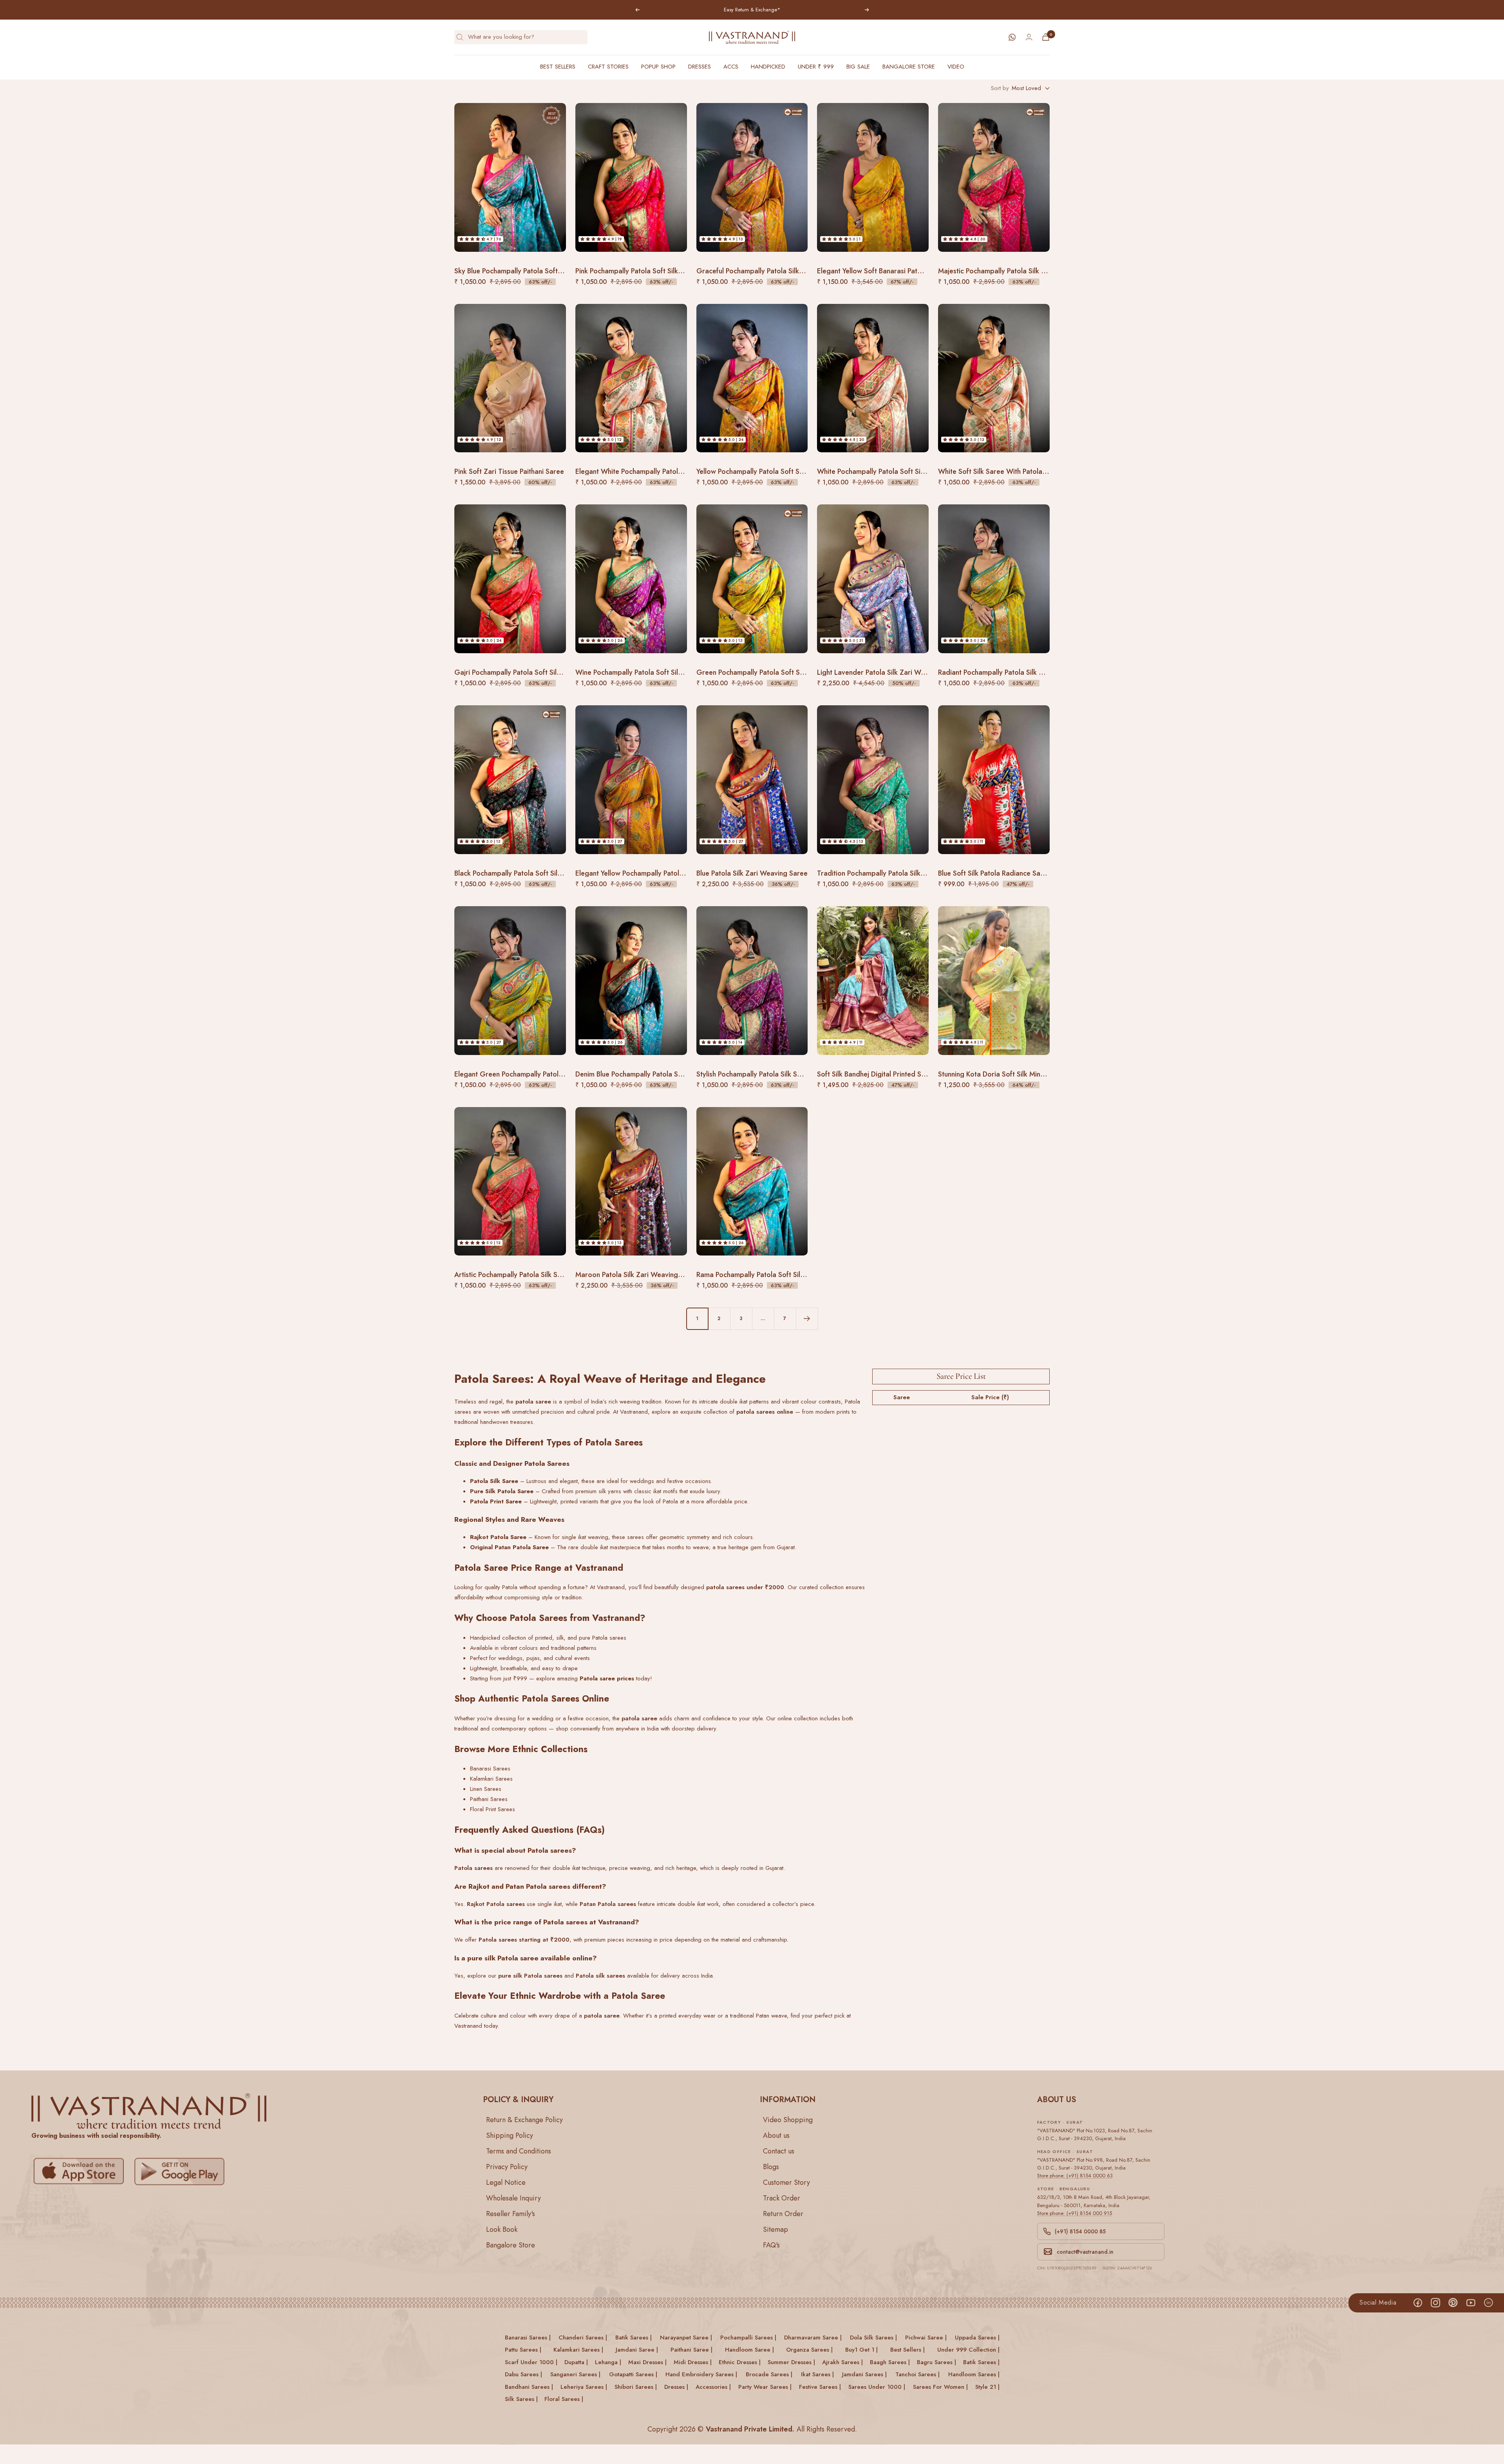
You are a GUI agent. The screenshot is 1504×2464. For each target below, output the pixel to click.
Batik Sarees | (981, 2362)
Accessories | (713, 2387)
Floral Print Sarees (493, 1809)
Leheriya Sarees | (584, 2387)
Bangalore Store (909, 67)
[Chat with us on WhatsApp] (1012, 37)
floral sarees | (564, 2399)
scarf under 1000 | (531, 2362)
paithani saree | (691, 2350)
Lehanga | (608, 2362)
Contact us (779, 2151)
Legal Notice (506, 2182)
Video (956, 67)
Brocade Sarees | (769, 2374)
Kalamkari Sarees (491, 1779)
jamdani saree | (637, 2350)
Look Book (502, 2229)
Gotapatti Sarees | (633, 2374)
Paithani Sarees (489, 1799)
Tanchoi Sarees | (917, 2374)
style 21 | (987, 2387)
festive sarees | (820, 2387)
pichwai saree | (926, 2338)
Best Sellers (558, 67)
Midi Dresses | (693, 2362)
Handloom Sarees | (974, 2374)
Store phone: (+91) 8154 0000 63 (1075, 2176)
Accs (731, 67)
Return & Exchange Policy (524, 2120)
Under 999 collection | (968, 2350)
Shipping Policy (510, 2135)
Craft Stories (608, 67)
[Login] (1029, 37)
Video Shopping (788, 2120)
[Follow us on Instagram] (1435, 2303)
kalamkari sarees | (578, 2350)
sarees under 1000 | (877, 2387)
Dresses (700, 67)
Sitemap (775, 2229)
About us (776, 2135)
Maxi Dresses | (647, 2362)
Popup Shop (658, 67)
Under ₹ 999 (816, 67)
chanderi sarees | (583, 2338)
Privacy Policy (507, 2167)
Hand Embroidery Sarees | (701, 2374)
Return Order (783, 2214)
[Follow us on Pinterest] (1453, 2303)
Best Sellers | (907, 2350)
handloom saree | (749, 2350)
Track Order (782, 2198)
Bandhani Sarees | (529, 2387)
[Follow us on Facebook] (1418, 2303)
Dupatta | (576, 2362)
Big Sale (858, 67)
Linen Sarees (486, 1789)
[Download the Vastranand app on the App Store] (81, 2171)
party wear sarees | (765, 2387)
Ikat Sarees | (817, 2374)
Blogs (771, 2167)
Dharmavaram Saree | (813, 2338)
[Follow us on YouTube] (1471, 2303)
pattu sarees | (523, 2350)
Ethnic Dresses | (740, 2362)
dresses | (676, 2387)
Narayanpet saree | (686, 2338)
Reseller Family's (511, 2214)
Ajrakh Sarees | (842, 2362)
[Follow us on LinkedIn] (1488, 2303)
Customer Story (786, 2182)
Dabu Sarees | (523, 2374)
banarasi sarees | (528, 2338)
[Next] (807, 1319)
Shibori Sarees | (636, 2387)
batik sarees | (634, 2338)
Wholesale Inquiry (513, 2198)
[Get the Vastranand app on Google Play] (181, 2171)
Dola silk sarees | (873, 2338)
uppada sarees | (977, 2338)
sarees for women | (940, 2387)
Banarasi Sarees (490, 1769)
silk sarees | (521, 2399)
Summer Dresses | (791, 2362)
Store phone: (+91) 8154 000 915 (1075, 2213)
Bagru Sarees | (936, 2362)
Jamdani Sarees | (864, 2374)
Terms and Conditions (519, 2151)
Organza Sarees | (809, 2350)
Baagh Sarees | (890, 2362)
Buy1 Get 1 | (861, 2350)
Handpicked (768, 67)
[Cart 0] (1046, 37)
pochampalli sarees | (748, 2338)
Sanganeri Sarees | (575, 2374)
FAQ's (771, 2245)
